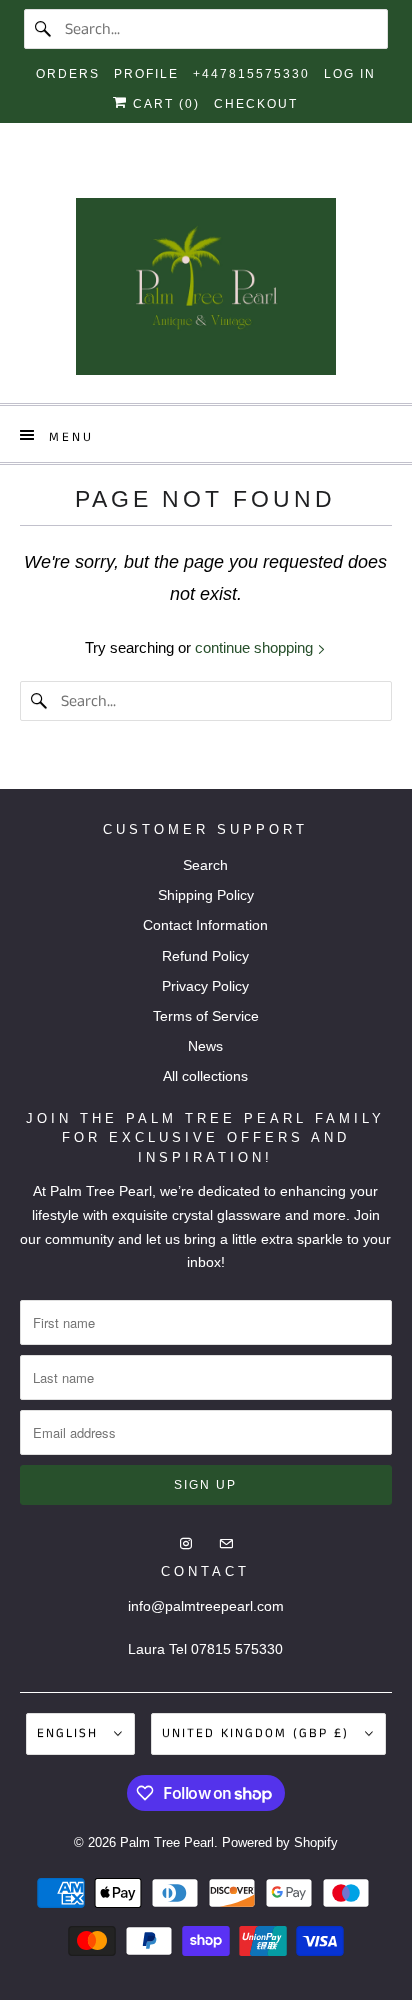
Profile (146, 74)
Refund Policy (205, 956)
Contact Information (205, 925)
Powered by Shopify (280, 1842)
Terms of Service (206, 1016)
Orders (68, 74)
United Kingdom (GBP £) (258, 1733)
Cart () (164, 104)
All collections (205, 1076)
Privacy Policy (205, 986)
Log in (350, 74)
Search (205, 865)
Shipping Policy (206, 895)
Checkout (256, 104)
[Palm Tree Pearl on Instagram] (188, 175)
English (70, 1733)
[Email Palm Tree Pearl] (224, 175)
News (205, 1046)
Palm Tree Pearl (167, 1842)
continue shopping (256, 647)
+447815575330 (251, 74)
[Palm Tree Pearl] (205, 293)
